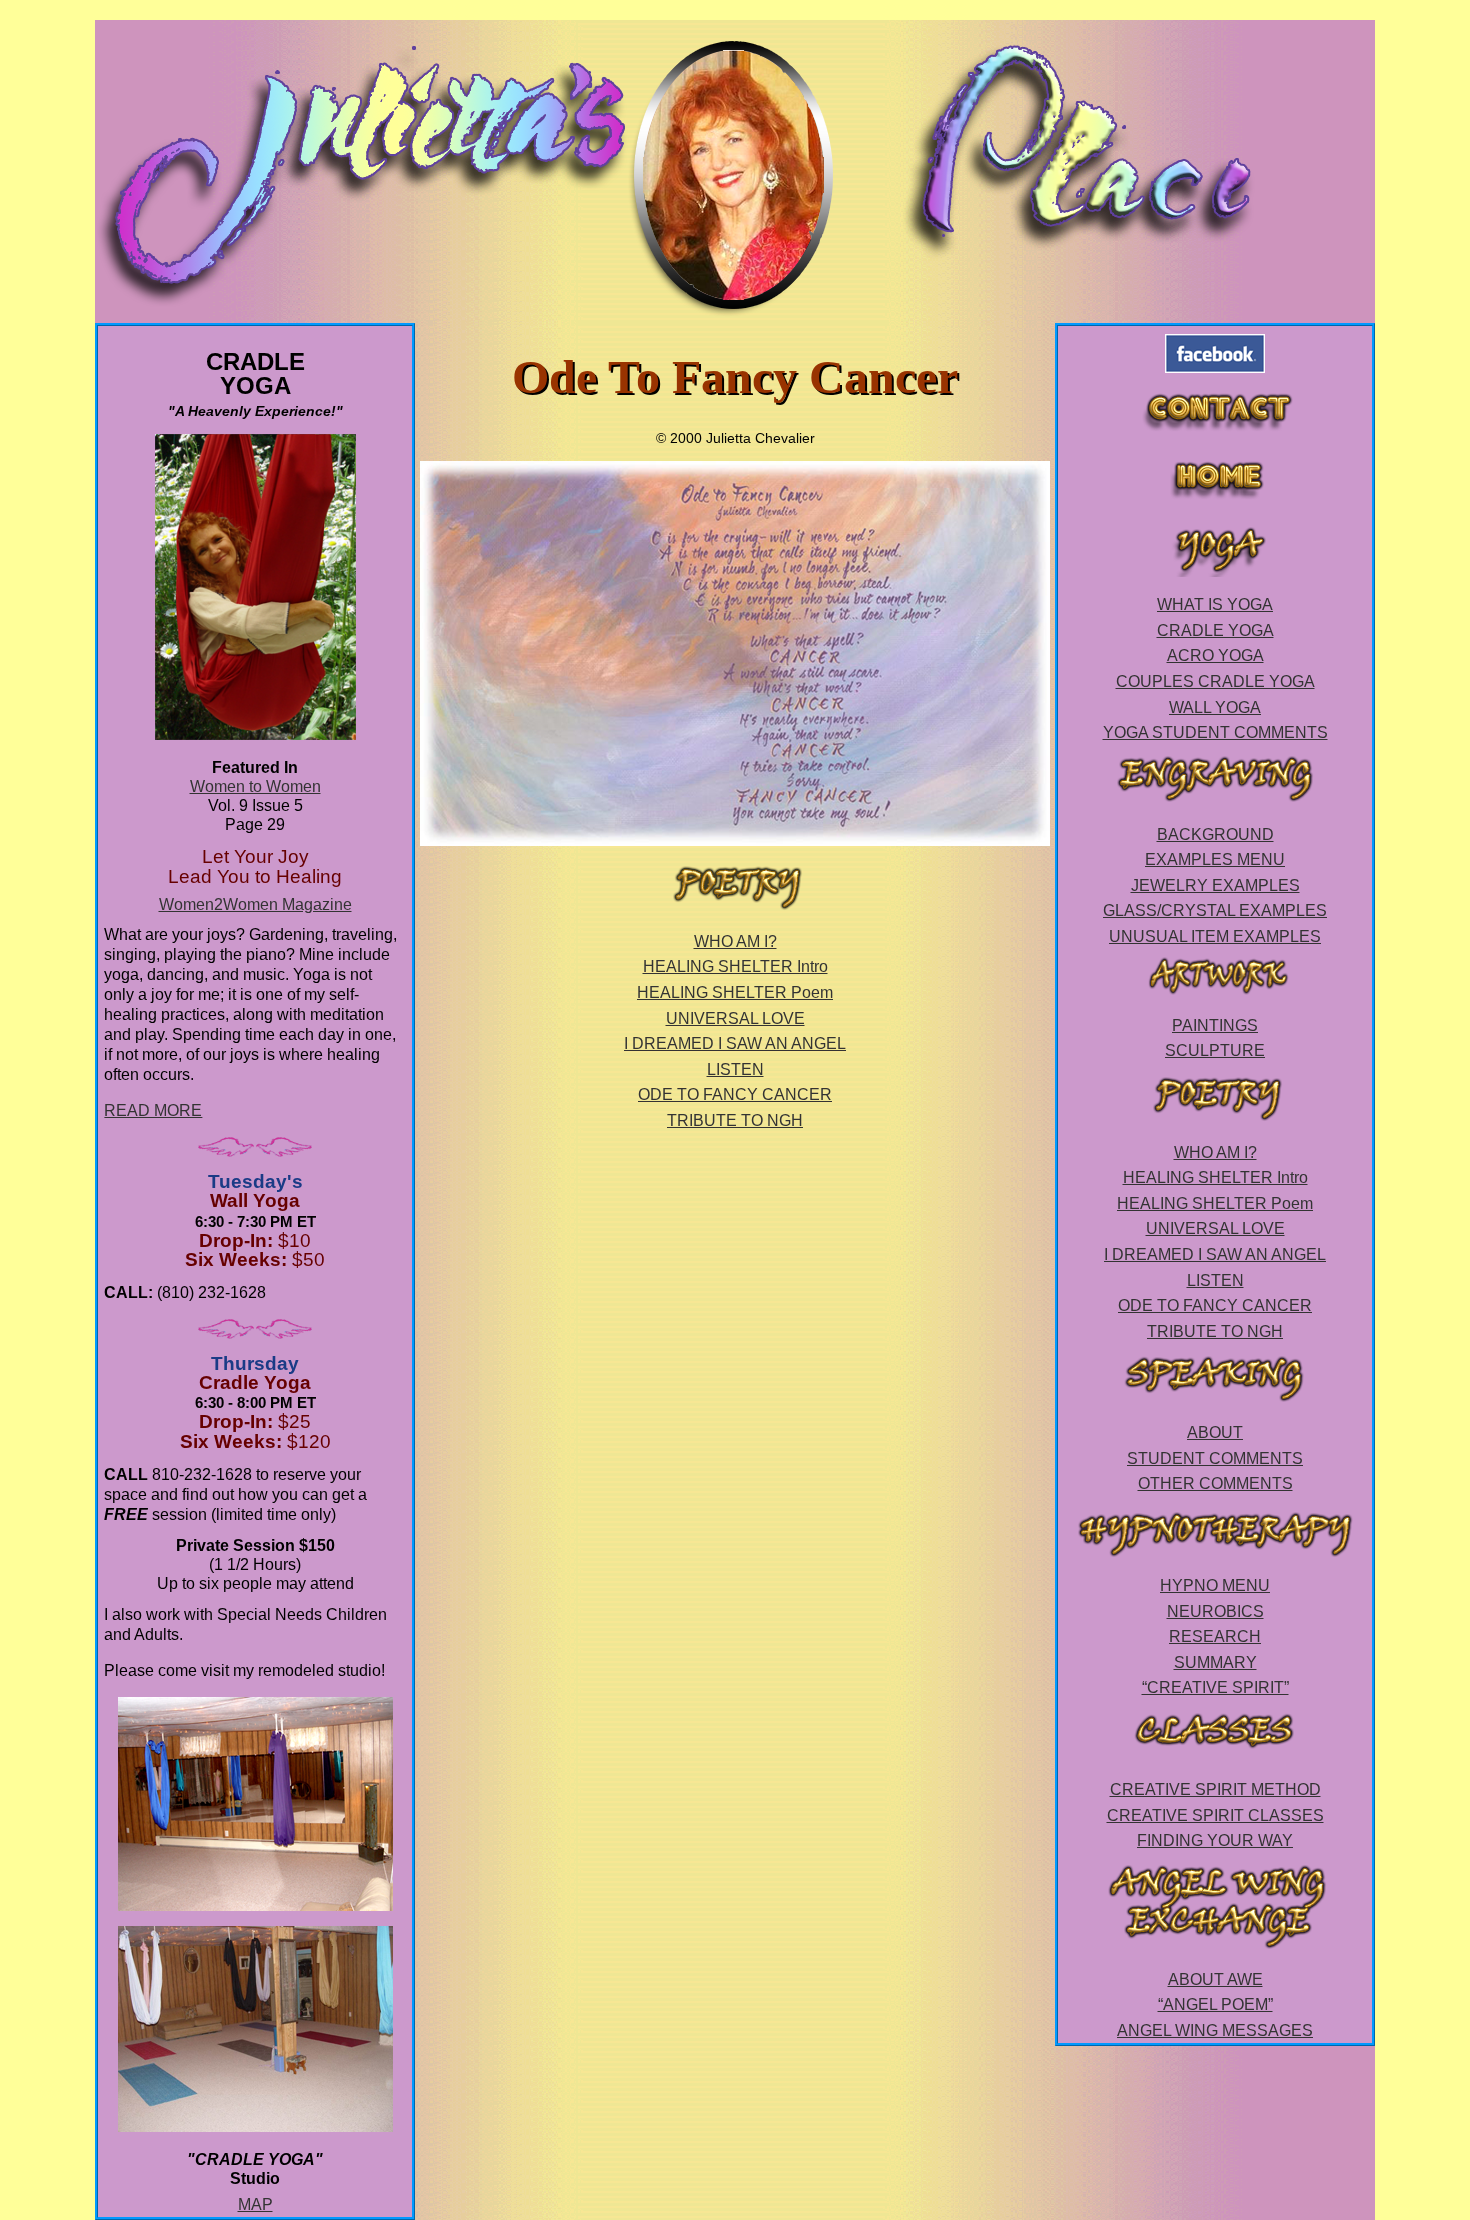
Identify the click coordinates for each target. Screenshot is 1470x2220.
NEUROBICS (1215, 1611)
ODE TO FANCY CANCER (735, 1094)
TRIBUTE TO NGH (735, 1120)
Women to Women (255, 786)
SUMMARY (1215, 1662)
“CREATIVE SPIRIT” (1215, 1687)
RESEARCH (1215, 1636)
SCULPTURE (1215, 1050)
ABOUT (1215, 1432)
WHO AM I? (735, 941)
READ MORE (153, 1110)
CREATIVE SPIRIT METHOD (1215, 1789)
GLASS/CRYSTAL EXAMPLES (1215, 910)
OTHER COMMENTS (1215, 1483)
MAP (255, 2204)
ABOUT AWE (1215, 1979)
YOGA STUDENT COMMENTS (1215, 732)
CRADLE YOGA (1215, 630)
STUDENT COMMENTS (1215, 1458)
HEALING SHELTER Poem (735, 992)
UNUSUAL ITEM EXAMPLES (1215, 936)
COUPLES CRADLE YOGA (1215, 681)
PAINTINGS (1215, 1025)
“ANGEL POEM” (1215, 2004)
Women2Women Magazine (255, 904)
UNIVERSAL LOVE (735, 1018)
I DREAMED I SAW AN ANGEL (735, 1043)
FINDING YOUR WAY (1215, 1840)
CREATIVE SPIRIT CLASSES (1215, 1815)
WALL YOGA (1215, 707)
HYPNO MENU (1215, 1585)
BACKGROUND (1215, 834)
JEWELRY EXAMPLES (1215, 885)
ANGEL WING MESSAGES (1215, 2030)
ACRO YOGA (1215, 655)
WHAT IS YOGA (1215, 604)
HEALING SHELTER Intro (735, 966)
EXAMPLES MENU (1215, 859)
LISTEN (735, 1069)
